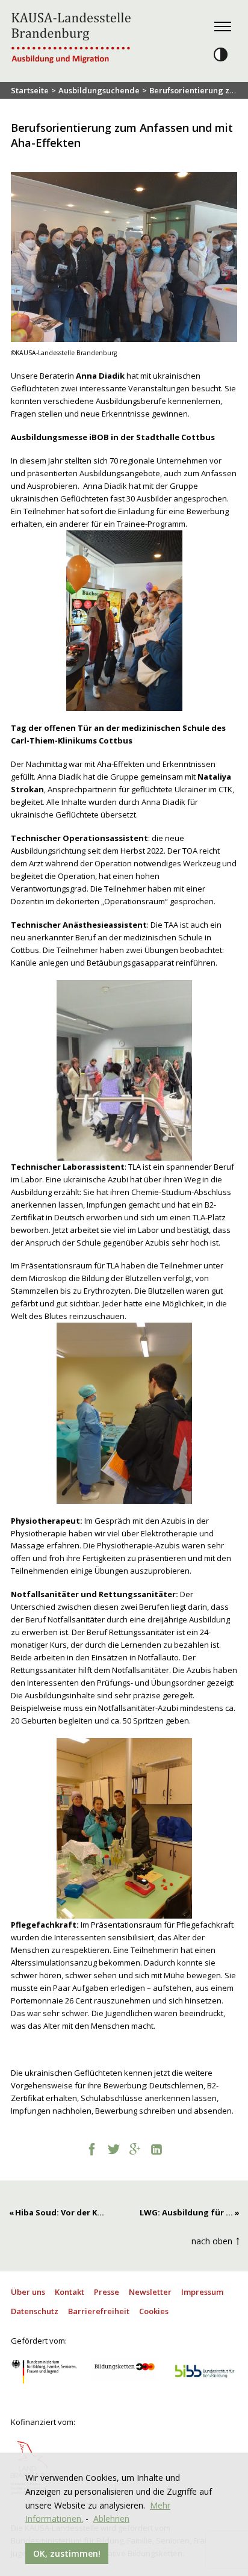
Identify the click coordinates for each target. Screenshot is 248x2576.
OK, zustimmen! (67, 2553)
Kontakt (70, 2292)
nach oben (216, 2240)
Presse (107, 2292)
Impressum (202, 2292)
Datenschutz (35, 2311)
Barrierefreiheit (99, 2311)
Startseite (30, 90)
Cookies (154, 2311)
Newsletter (150, 2292)
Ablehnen (111, 2519)
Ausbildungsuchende (99, 90)
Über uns (28, 2292)
